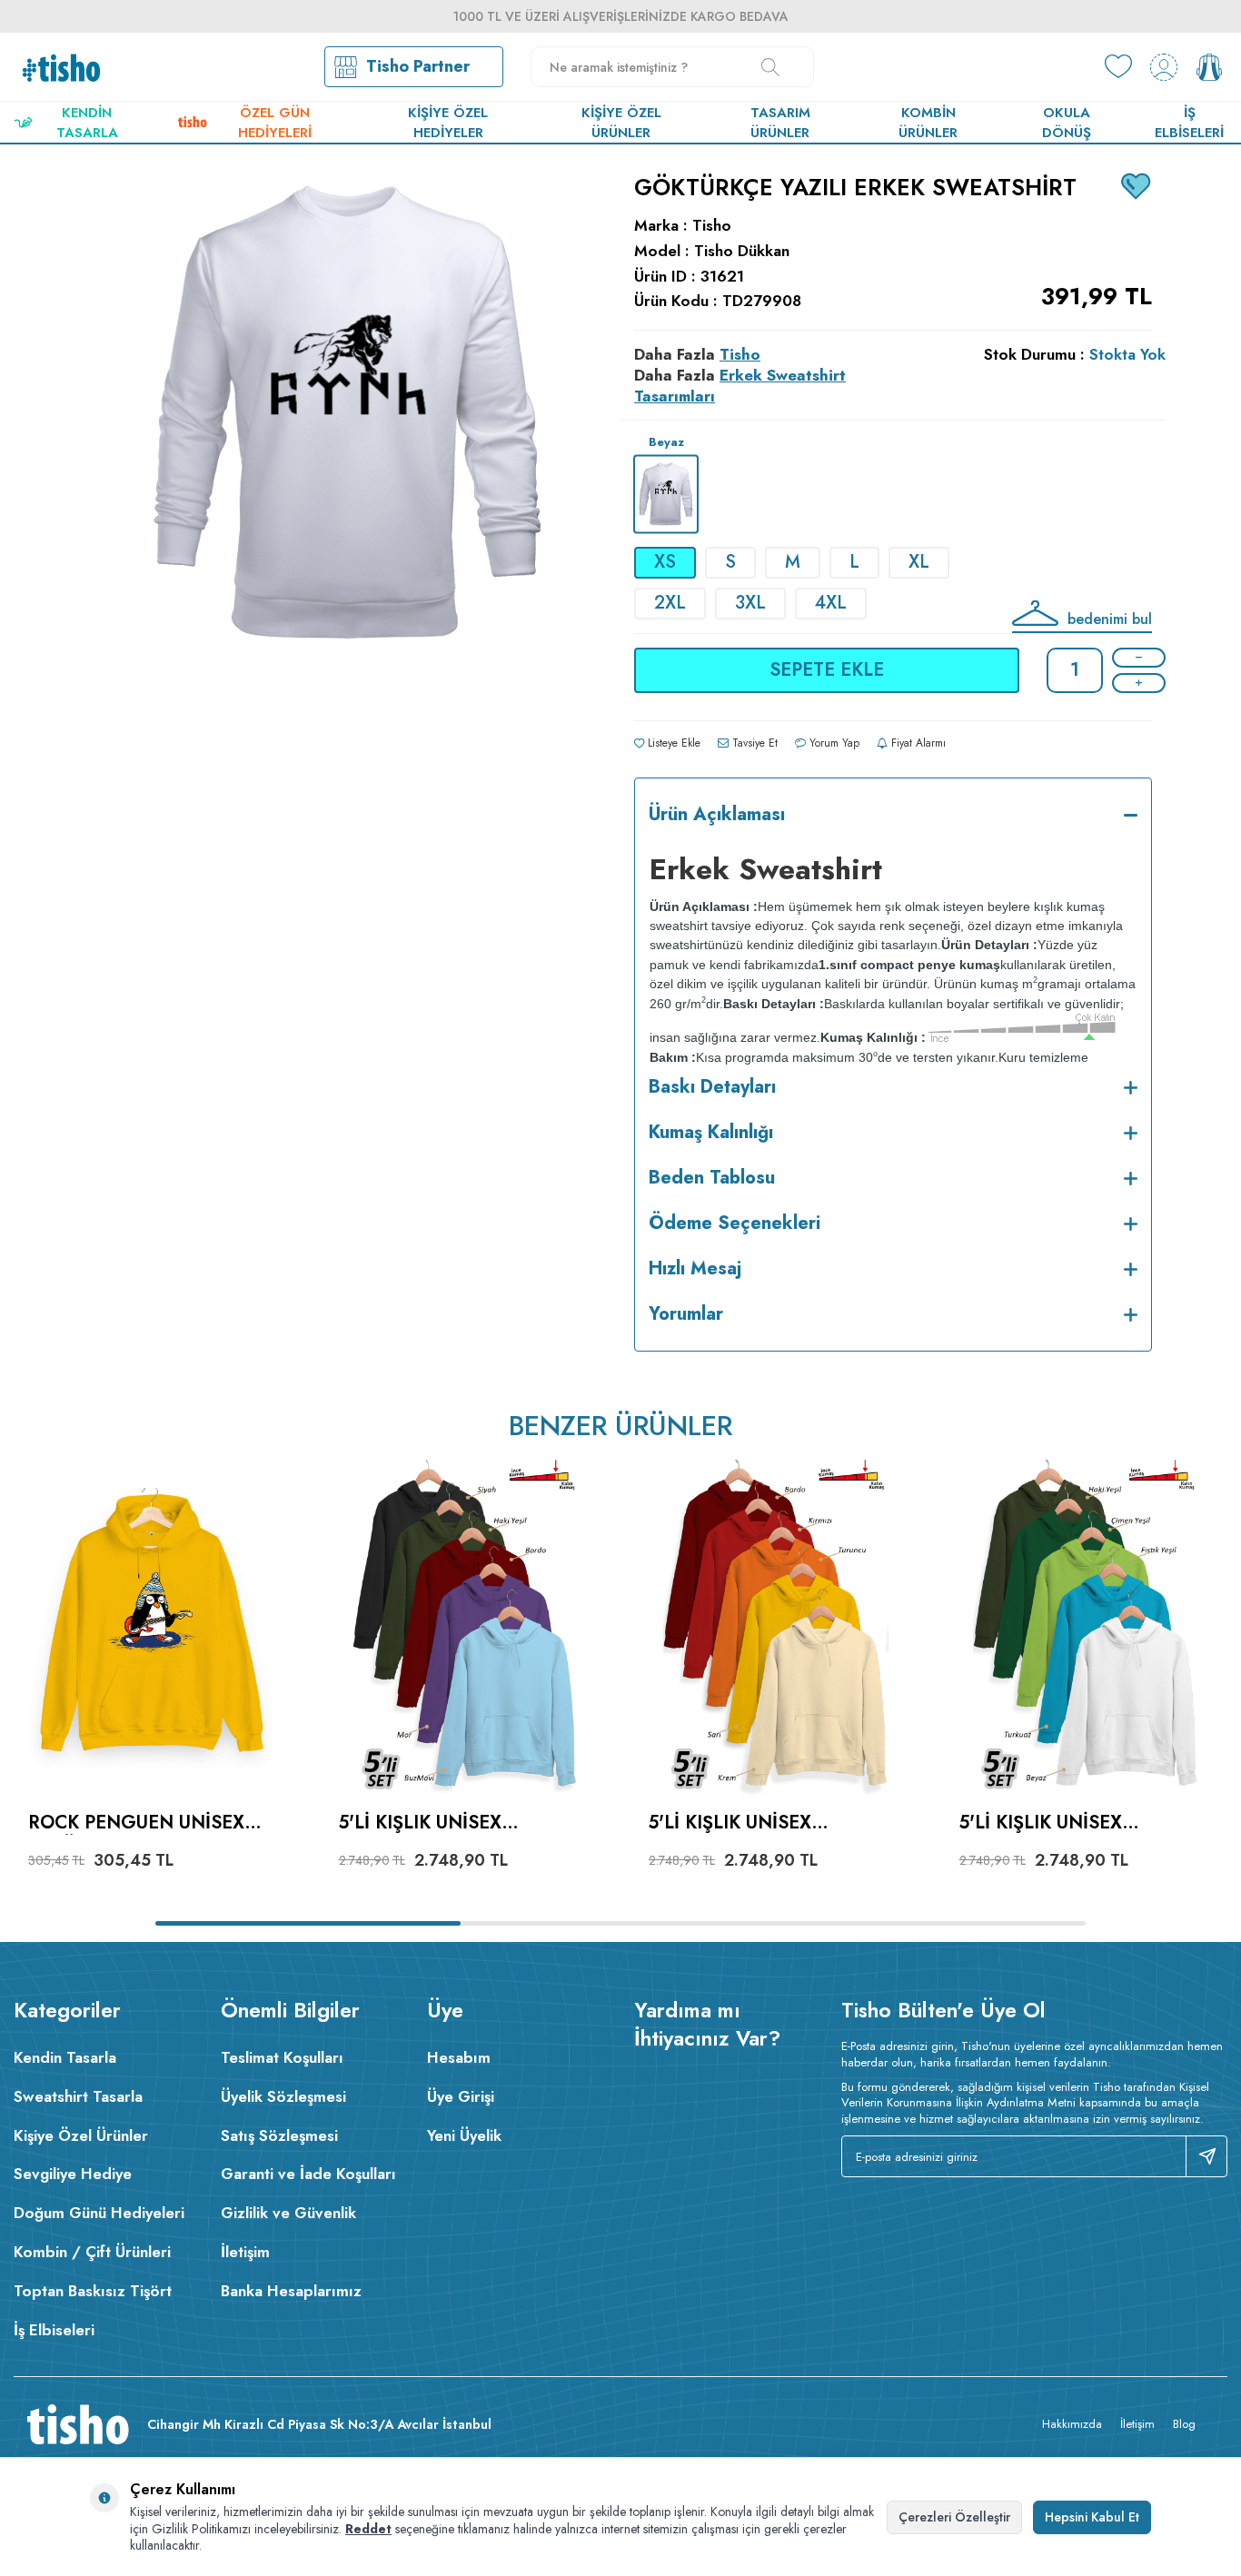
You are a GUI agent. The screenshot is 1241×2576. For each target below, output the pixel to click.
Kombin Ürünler (928, 123)
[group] (348, 560)
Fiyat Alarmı (917, 743)
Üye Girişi (461, 2096)
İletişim (245, 2252)
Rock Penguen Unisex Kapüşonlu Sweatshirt (144, 1823)
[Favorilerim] (1118, 67)
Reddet (368, 2529)
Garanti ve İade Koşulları (308, 2174)
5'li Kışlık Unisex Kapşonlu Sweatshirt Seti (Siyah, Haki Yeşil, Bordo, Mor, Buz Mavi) (449, 1823)
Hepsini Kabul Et (1092, 2517)
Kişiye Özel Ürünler (621, 123)
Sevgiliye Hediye (73, 2174)
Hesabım (459, 2057)
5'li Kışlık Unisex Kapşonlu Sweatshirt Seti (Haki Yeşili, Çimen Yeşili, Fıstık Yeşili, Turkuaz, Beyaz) (1071, 1823)
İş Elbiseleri (1189, 123)
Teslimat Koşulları (282, 2057)
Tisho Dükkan (742, 251)
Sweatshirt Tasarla (78, 2096)
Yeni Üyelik (464, 2135)
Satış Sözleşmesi (279, 2135)
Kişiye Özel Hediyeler (448, 123)
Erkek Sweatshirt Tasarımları (740, 386)
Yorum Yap (833, 743)
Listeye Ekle (672, 743)
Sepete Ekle (827, 670)
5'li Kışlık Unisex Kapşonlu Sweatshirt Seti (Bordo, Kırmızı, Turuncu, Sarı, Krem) (759, 1823)
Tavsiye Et (753, 743)
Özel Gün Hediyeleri (275, 123)
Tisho (712, 226)
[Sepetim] (1209, 67)
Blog (1184, 2424)
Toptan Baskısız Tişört (93, 2291)
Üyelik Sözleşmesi (283, 2096)
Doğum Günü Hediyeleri (99, 2213)
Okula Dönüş (1067, 123)
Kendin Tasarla (87, 123)
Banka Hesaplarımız (291, 2291)
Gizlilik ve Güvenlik (288, 2213)
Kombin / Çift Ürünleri (92, 2252)
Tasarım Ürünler (780, 123)
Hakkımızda (1072, 2424)
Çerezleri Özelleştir (954, 2517)
